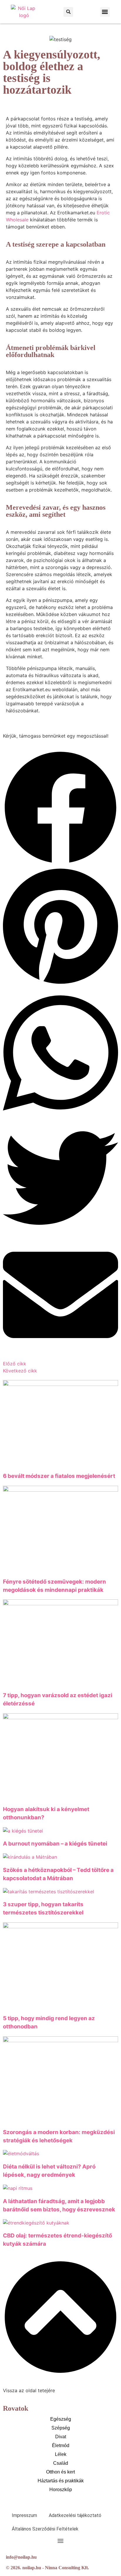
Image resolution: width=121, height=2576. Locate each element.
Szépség (61, 2428)
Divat (61, 2437)
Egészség (61, 2419)
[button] (68, 12)
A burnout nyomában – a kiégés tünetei (55, 1844)
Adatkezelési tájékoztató (75, 2515)
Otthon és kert (60, 2472)
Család (61, 2463)
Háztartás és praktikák (61, 2481)
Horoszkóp (61, 2490)
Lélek (61, 2454)
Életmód (61, 2445)
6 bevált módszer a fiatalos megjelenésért (59, 1476)
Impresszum (24, 2515)
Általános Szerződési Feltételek (45, 2529)
